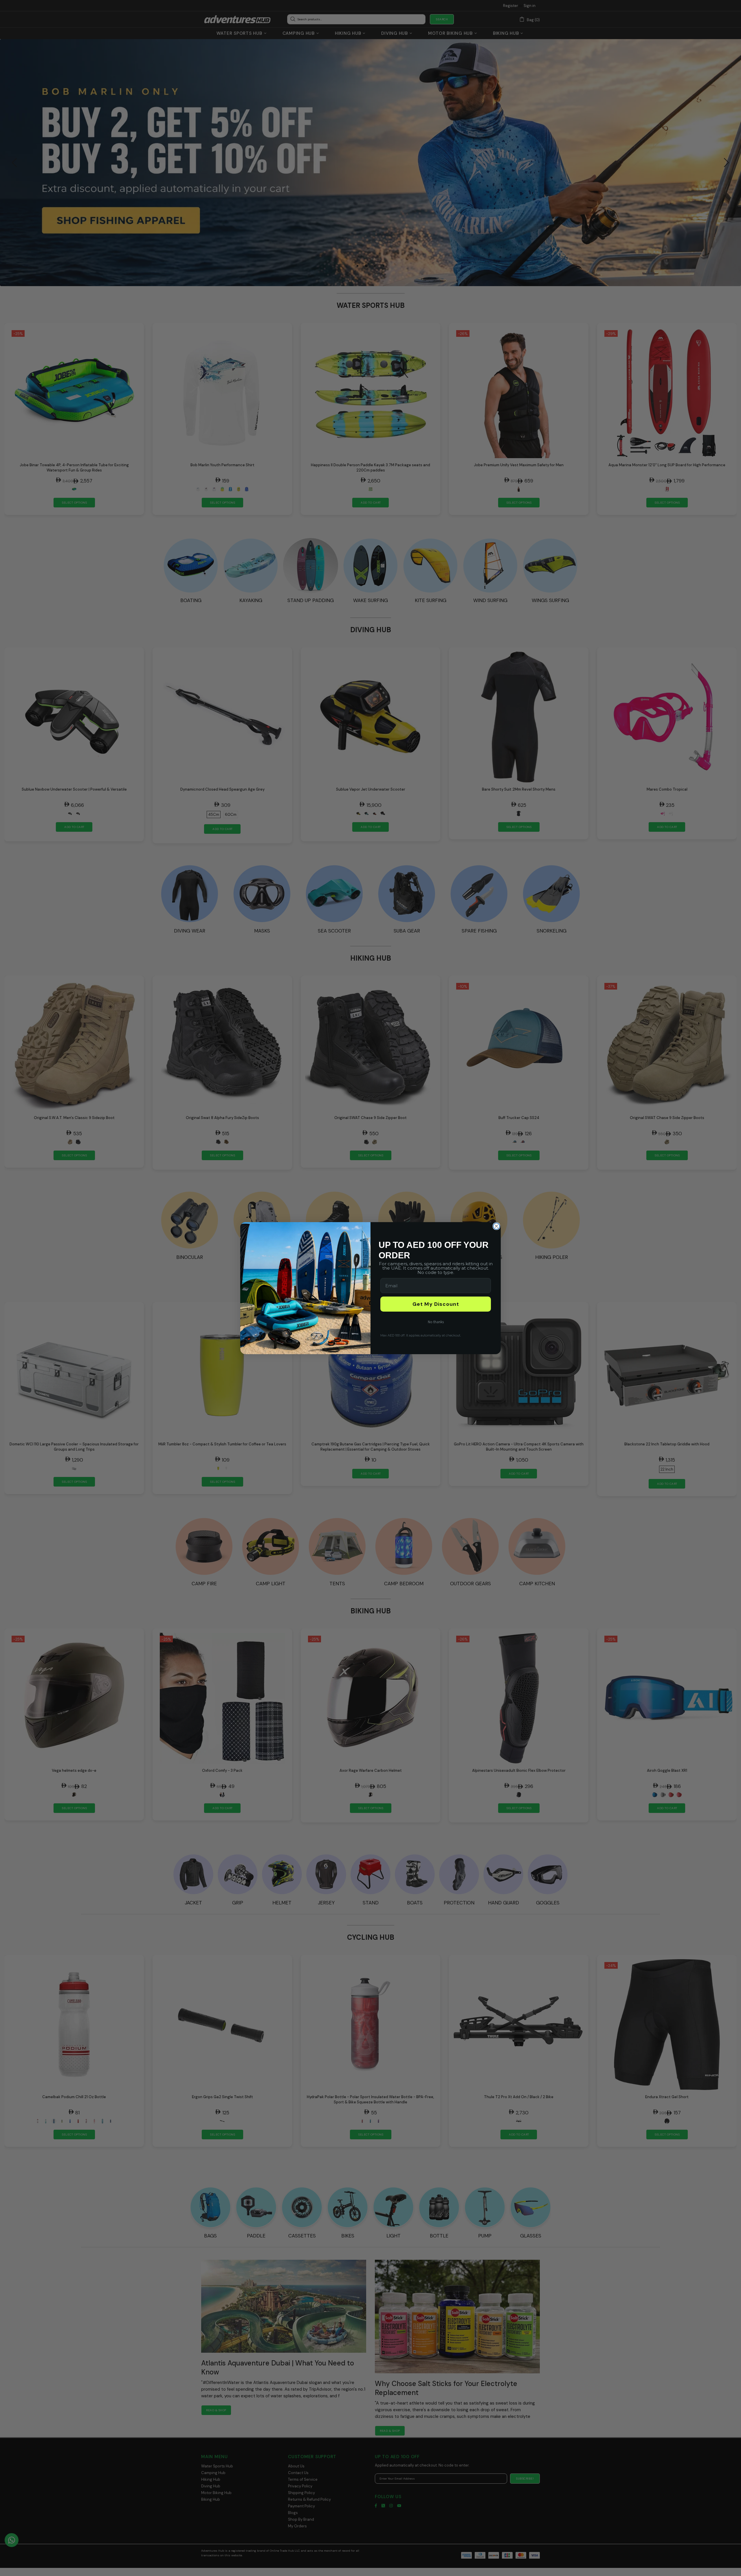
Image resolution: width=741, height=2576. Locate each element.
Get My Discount (436, 1304)
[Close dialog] (496, 1226)
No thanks (436, 1322)
